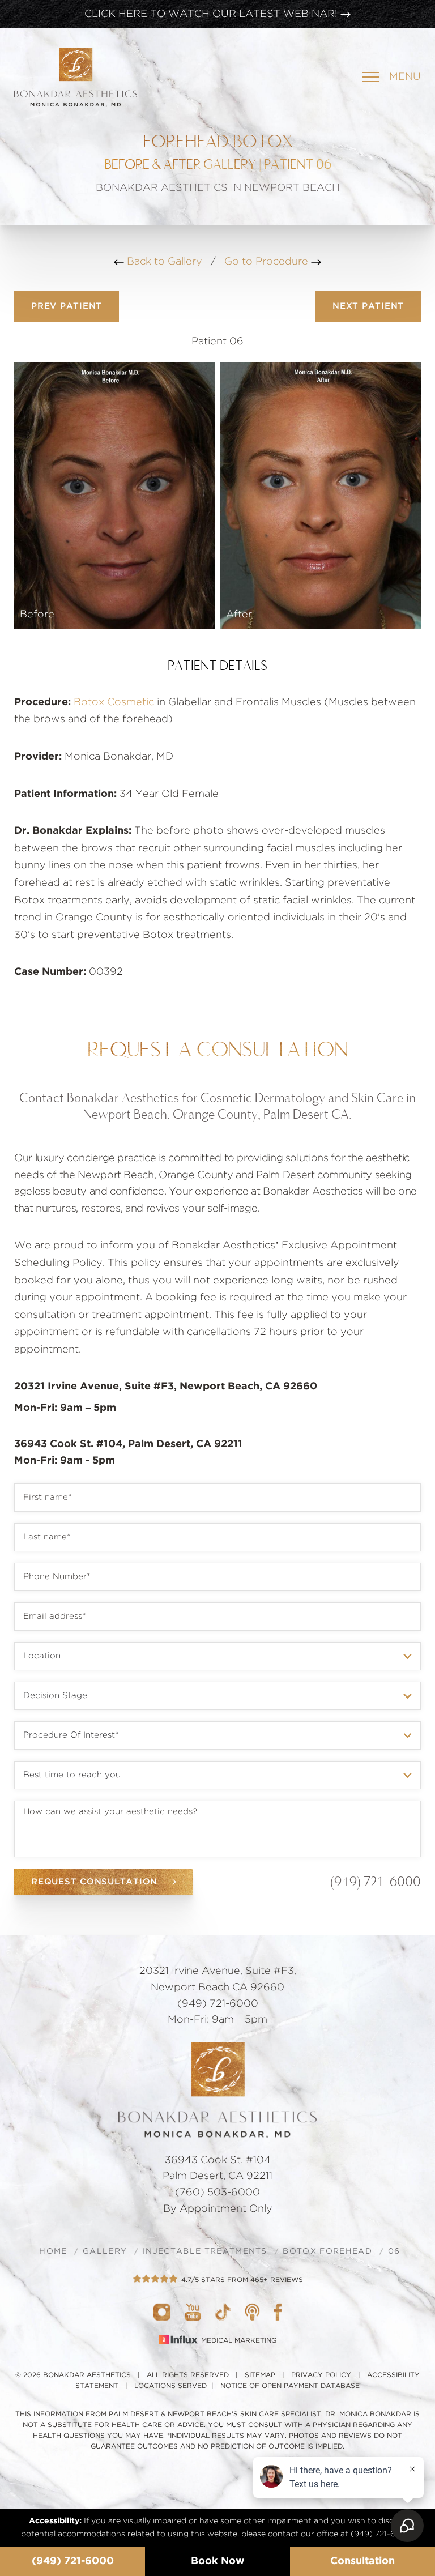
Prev (67, 306)
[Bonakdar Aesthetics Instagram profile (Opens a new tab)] (162, 2311)
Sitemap (260, 2375)
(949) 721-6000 (73, 2561)
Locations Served (170, 2386)
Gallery (105, 2251)
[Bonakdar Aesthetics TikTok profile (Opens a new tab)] (223, 2311)
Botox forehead (327, 2251)
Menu (405, 77)
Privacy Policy (321, 2375)
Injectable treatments (205, 2251)
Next (368, 306)
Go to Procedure (268, 262)
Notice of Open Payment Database (290, 2386)
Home (53, 2251)
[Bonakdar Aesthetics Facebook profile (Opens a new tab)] (278, 2311)
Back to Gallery (163, 262)
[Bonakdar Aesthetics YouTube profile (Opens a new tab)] (193, 2311)
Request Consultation (94, 1882)
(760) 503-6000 (217, 2193)
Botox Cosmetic (114, 702)
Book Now (218, 2561)
